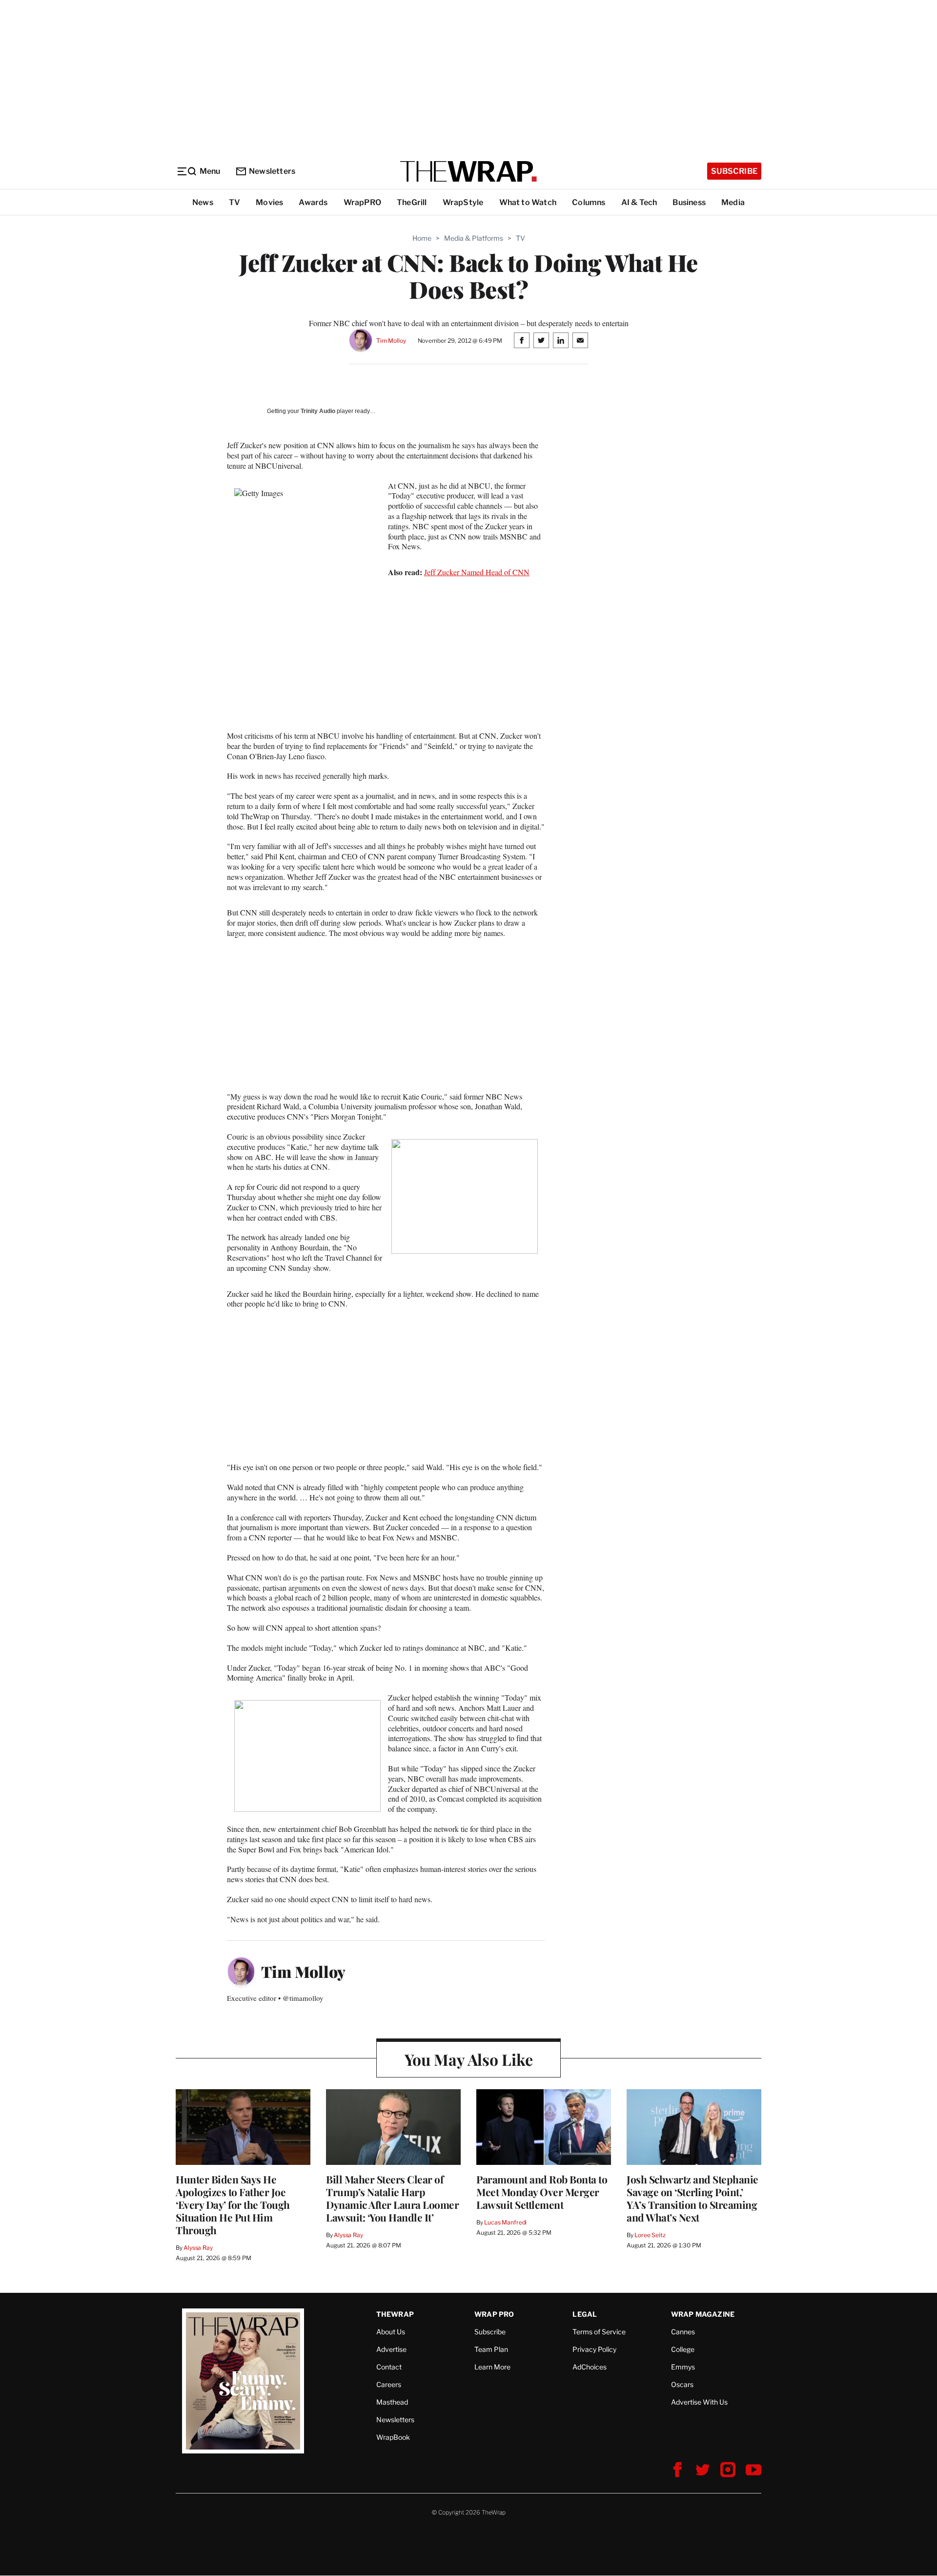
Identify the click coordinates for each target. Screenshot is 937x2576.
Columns (589, 202)
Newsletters (272, 171)
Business (689, 202)
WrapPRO (362, 202)
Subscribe (734, 171)
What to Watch (528, 202)
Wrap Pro (494, 2314)
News (203, 202)
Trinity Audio (318, 411)
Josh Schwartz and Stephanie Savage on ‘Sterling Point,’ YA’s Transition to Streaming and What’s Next (693, 2198)
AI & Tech (639, 202)
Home (422, 238)
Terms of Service (599, 2332)
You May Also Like (469, 2059)
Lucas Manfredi (505, 2222)
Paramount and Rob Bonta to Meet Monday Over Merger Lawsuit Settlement (542, 2192)
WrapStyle (463, 202)
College (683, 2349)
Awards (313, 202)
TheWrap (395, 2314)
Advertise (391, 2349)
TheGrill (412, 202)
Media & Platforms (474, 238)
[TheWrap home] (468, 171)
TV (234, 202)
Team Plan (491, 2349)
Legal (585, 2314)
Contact (389, 2367)
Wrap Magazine (703, 2314)
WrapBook (393, 2437)
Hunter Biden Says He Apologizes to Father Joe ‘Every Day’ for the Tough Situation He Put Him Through (233, 2204)
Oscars (682, 2384)
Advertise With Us (699, 2402)
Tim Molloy (391, 341)
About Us (391, 2332)
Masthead (392, 2402)
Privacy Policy (594, 2349)
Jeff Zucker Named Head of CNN (477, 572)
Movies (269, 202)
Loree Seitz (650, 2235)
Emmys (683, 2367)
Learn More (492, 2367)
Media (733, 202)
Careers (389, 2384)
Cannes (683, 2332)
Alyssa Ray (198, 2248)
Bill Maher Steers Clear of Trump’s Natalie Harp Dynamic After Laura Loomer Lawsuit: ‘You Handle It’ (392, 2198)
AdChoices (590, 2367)
